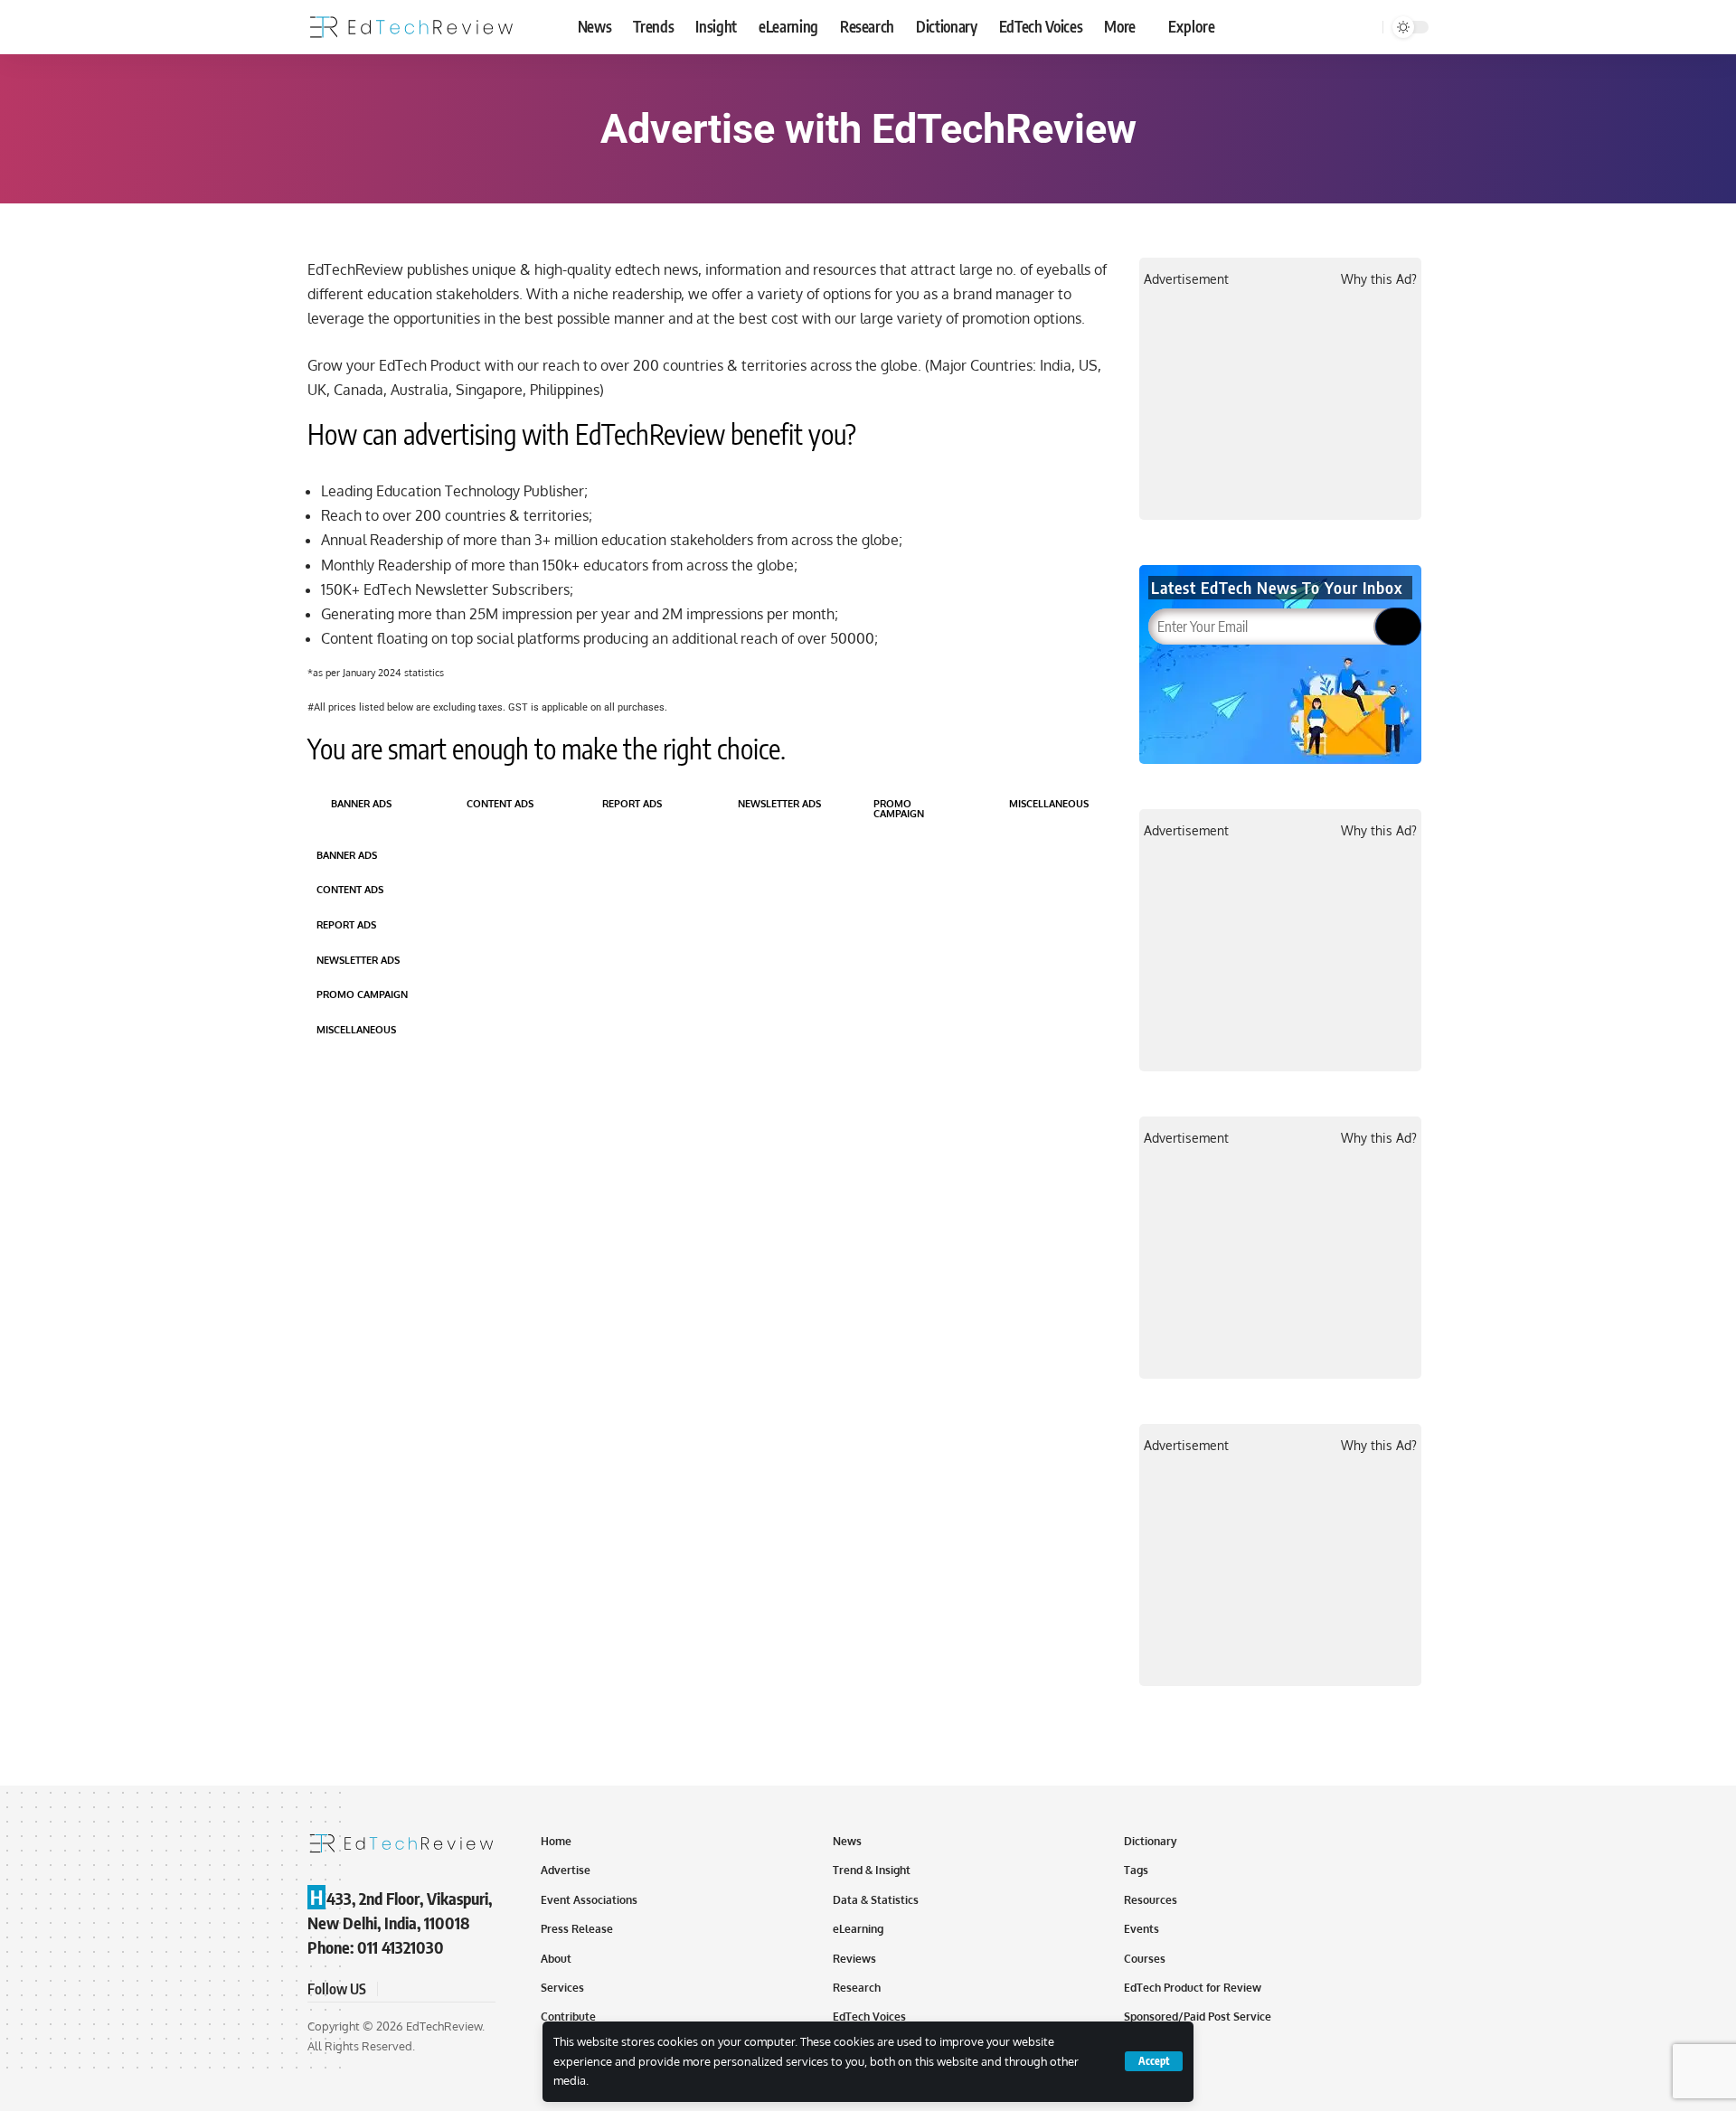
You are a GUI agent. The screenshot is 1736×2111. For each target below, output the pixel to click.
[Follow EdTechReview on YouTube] (438, 1989)
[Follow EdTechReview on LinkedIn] (481, 1989)
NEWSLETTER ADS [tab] (779, 804)
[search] (1366, 27)
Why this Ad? (1379, 279)
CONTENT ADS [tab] (500, 804)
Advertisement (1186, 279)
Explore (1192, 26)
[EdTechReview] (411, 27)
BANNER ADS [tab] (361, 804)
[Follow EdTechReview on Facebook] (394, 1989)
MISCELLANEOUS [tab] (1049, 804)
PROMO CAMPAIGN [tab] (899, 809)
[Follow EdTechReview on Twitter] (416, 1989)
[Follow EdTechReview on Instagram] (459, 1989)
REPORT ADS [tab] (632, 804)
